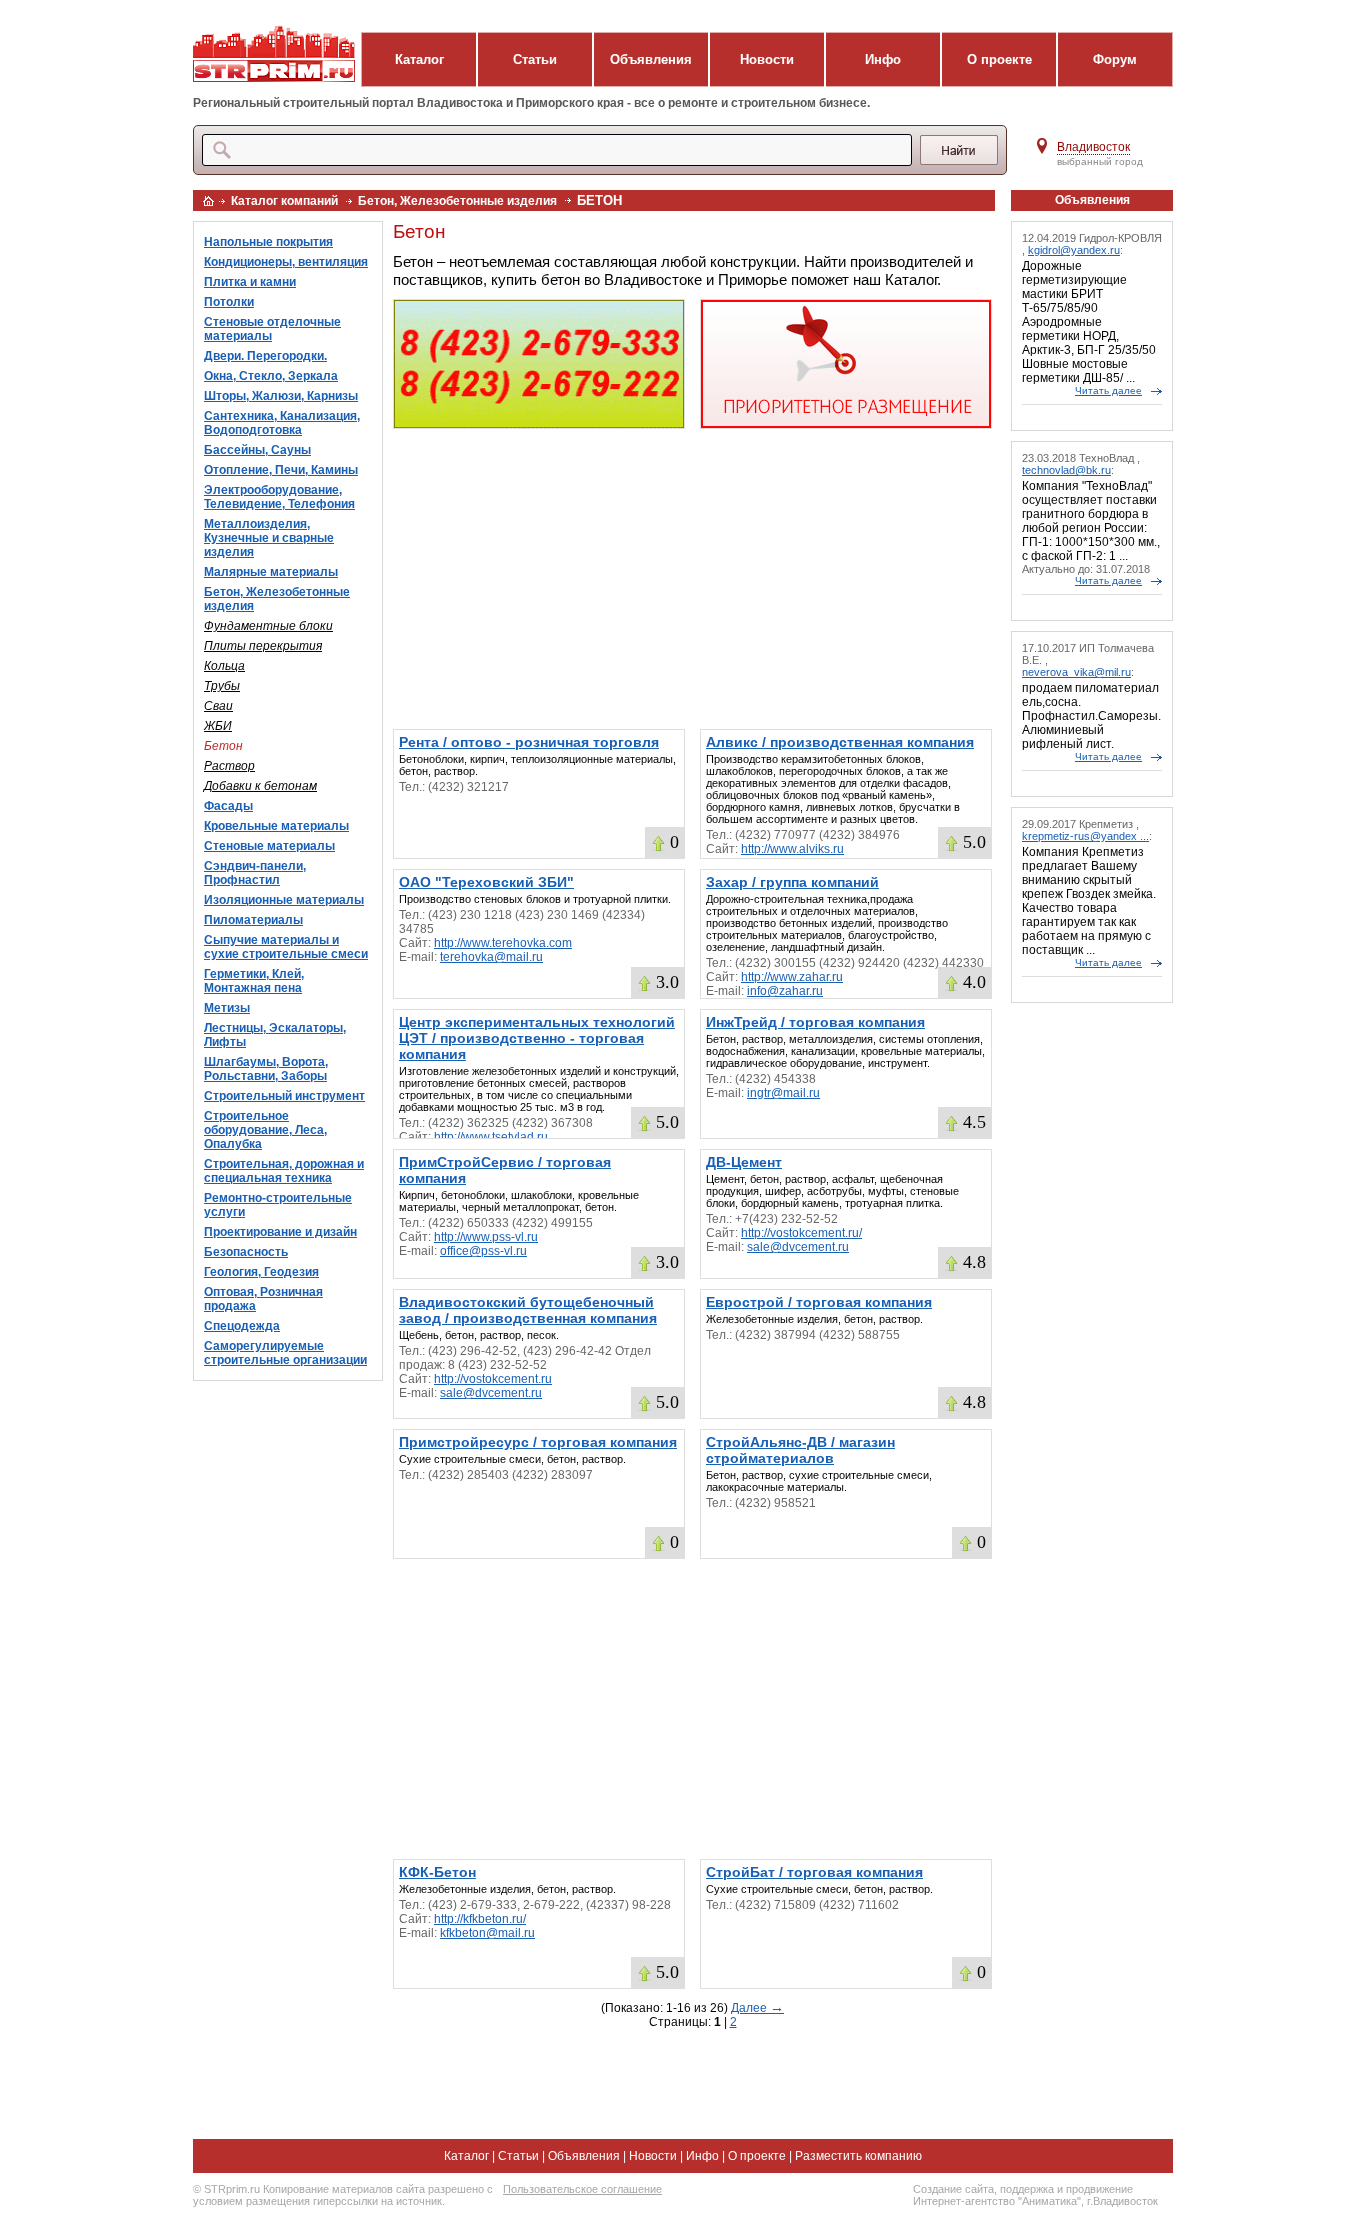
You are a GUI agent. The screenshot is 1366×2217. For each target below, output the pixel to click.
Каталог (419, 59)
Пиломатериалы (253, 920)
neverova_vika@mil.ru (1076, 672)
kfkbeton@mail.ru (487, 1933)
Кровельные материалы (276, 826)
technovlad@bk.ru (1066, 470)
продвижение (1099, 2189)
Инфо (883, 59)
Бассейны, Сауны (257, 450)
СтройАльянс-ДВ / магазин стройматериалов (800, 1450)
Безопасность (246, 1252)
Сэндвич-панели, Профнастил (255, 873)
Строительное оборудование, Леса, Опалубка (265, 1130)
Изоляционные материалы (284, 900)
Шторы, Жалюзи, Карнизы (281, 396)
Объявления (651, 59)
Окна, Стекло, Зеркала (271, 376)
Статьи (535, 59)
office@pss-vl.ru (483, 1251)
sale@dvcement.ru (798, 1247)
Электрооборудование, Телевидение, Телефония (279, 497)
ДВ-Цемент (744, 1162)
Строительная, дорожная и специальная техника (284, 1171)
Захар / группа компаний (792, 882)
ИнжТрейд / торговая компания (815, 1022)
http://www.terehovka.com (503, 943)
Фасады (228, 806)
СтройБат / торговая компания (814, 1872)
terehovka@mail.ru (491, 957)
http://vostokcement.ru (493, 1379)
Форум (1115, 59)
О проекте (999, 59)
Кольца (224, 666)
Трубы (222, 686)
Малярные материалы (271, 572)
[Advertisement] (692, 579)
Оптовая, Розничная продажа (263, 1299)
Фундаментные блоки (268, 626)
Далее (757, 2008)
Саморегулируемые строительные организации (285, 1353)
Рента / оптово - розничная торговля (529, 742)
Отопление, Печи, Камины (281, 470)
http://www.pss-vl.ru (486, 1237)
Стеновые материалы (269, 846)
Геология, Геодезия (261, 1272)
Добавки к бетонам (260, 786)
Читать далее (1108, 390)
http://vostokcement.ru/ (801, 1233)
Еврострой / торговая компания (819, 1302)
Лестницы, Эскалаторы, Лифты (275, 1035)
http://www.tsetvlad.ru (491, 1137)
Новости (767, 59)
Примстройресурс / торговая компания (538, 1442)
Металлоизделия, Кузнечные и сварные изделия (269, 538)
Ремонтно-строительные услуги (278, 1205)
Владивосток (1093, 147)
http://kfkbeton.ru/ (480, 1919)
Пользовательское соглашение (582, 2189)
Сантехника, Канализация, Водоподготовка (282, 423)
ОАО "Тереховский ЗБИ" (486, 882)
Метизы (227, 1008)
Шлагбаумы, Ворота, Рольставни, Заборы (266, 1069)
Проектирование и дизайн (280, 1232)
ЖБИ (218, 726)
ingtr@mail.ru (783, 1093)
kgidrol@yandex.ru (1074, 250)
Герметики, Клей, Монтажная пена (254, 981)
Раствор (229, 766)
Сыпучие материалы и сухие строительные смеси (286, 947)
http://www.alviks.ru (792, 849)
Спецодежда (242, 1326)
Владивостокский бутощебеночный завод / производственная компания (528, 1310)
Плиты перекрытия (263, 646)
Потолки (229, 302)
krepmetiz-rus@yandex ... (1085, 836)
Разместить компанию (858, 2156)
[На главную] (208, 201)
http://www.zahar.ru (792, 977)
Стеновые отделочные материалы (272, 329)
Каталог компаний (284, 201)
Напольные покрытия (268, 242)
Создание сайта (953, 2189)
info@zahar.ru (785, 991)
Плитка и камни (250, 282)
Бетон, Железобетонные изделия (457, 201)
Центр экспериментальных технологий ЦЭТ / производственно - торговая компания (537, 1038)
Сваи (218, 706)
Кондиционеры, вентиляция (286, 262)
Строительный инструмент (284, 1096)
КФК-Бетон (437, 1872)
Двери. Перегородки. (265, 356)
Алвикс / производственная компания (840, 742)
